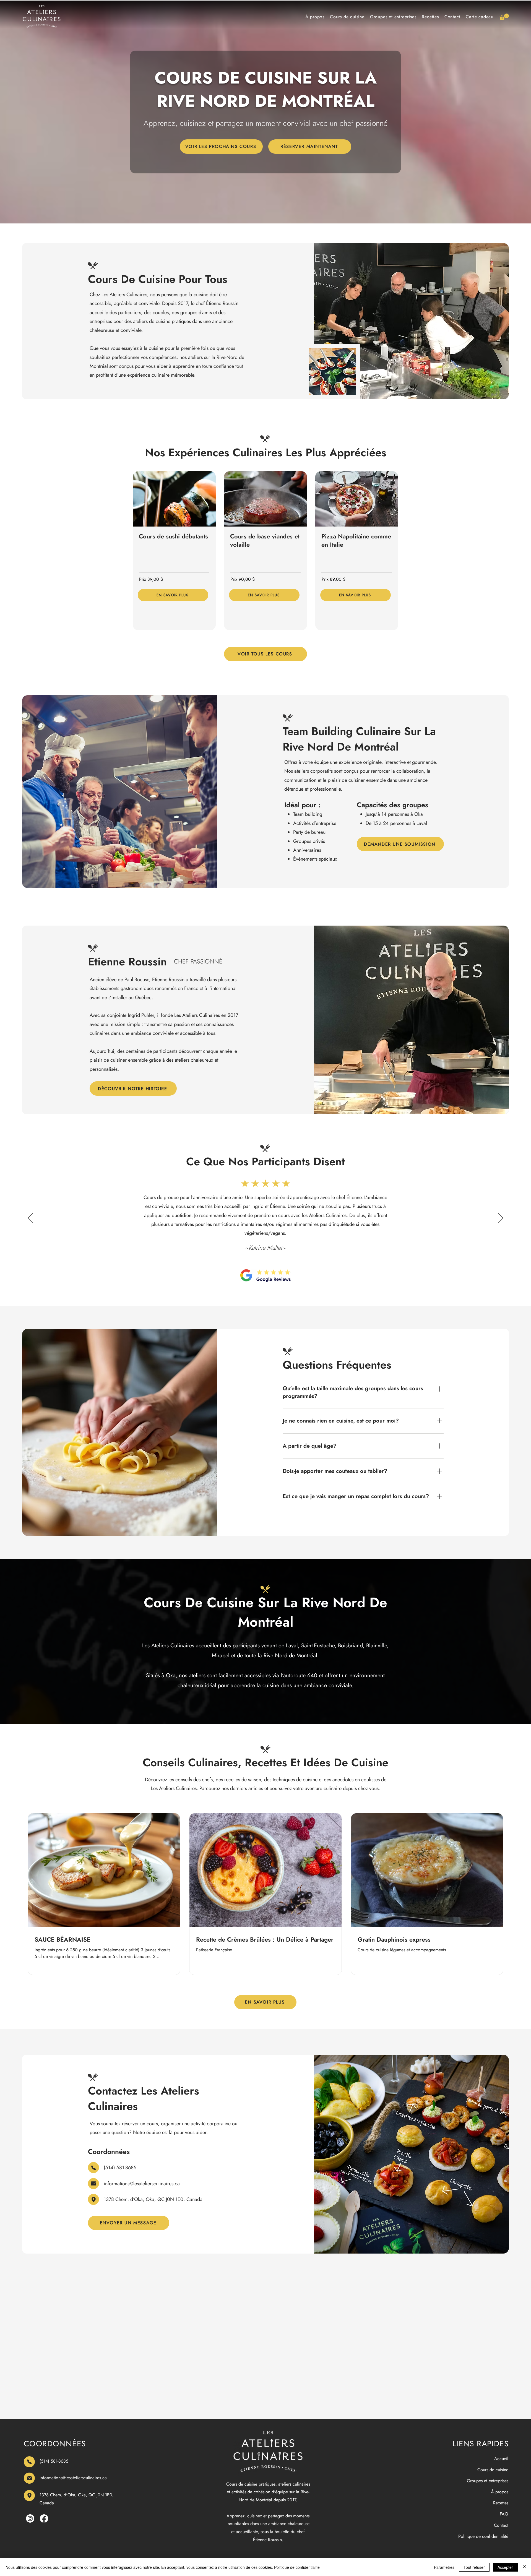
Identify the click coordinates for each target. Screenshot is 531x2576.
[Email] (93, 2184)
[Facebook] (44, 2518)
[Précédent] (30, 1218)
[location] (93, 2199)
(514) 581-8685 (120, 2168)
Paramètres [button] (444, 2567)
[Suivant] (501, 1218)
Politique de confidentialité (297, 2567)
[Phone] (93, 2168)
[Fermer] (524, 2567)
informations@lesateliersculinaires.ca (142, 2184)
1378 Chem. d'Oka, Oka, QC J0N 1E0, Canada (153, 2199)
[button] (504, 17)
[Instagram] (30, 2518)
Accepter (505, 2567)
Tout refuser (474, 2567)
